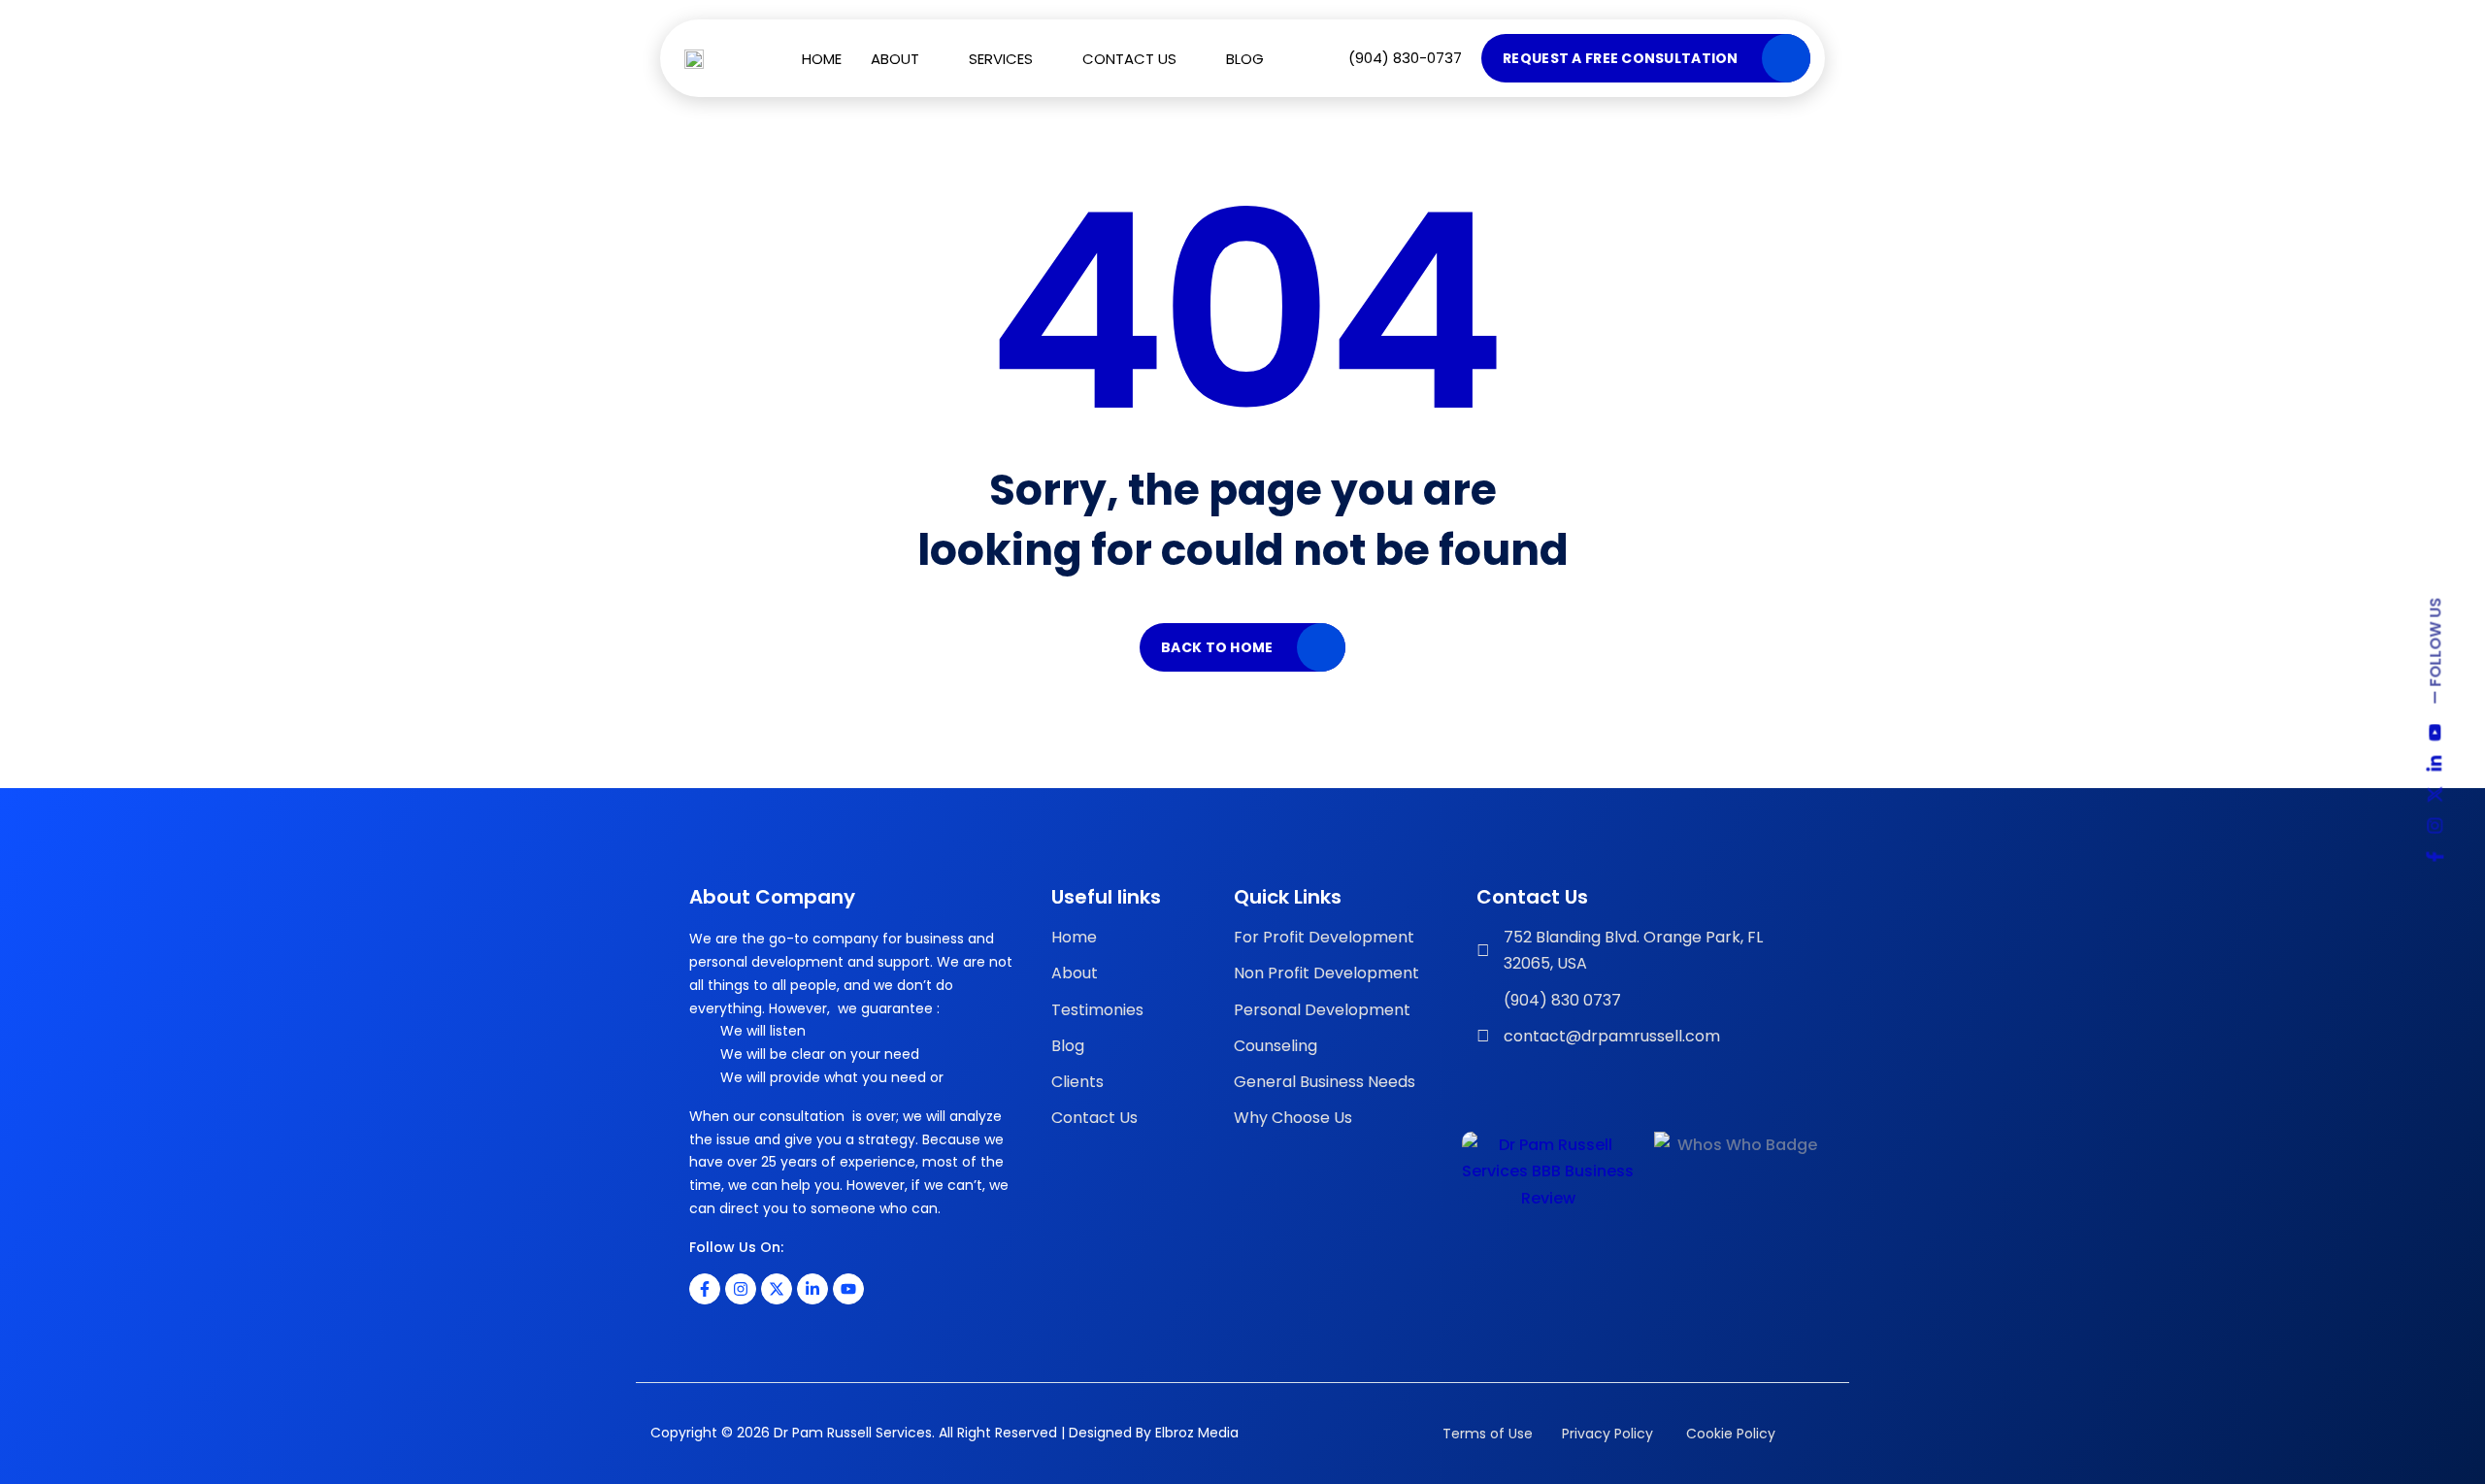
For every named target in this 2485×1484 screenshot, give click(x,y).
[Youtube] (848, 1289)
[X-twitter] (777, 1289)
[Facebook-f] (705, 1289)
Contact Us (1129, 59)
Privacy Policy (1607, 1434)
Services (1001, 59)
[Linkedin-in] (812, 1289)
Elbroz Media (1197, 1433)
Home (822, 59)
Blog (1245, 59)
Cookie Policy (1729, 1434)
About (895, 59)
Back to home (1217, 647)
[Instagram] (741, 1289)
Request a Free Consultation (1621, 58)
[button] (905, 59)
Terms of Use (1488, 1434)
